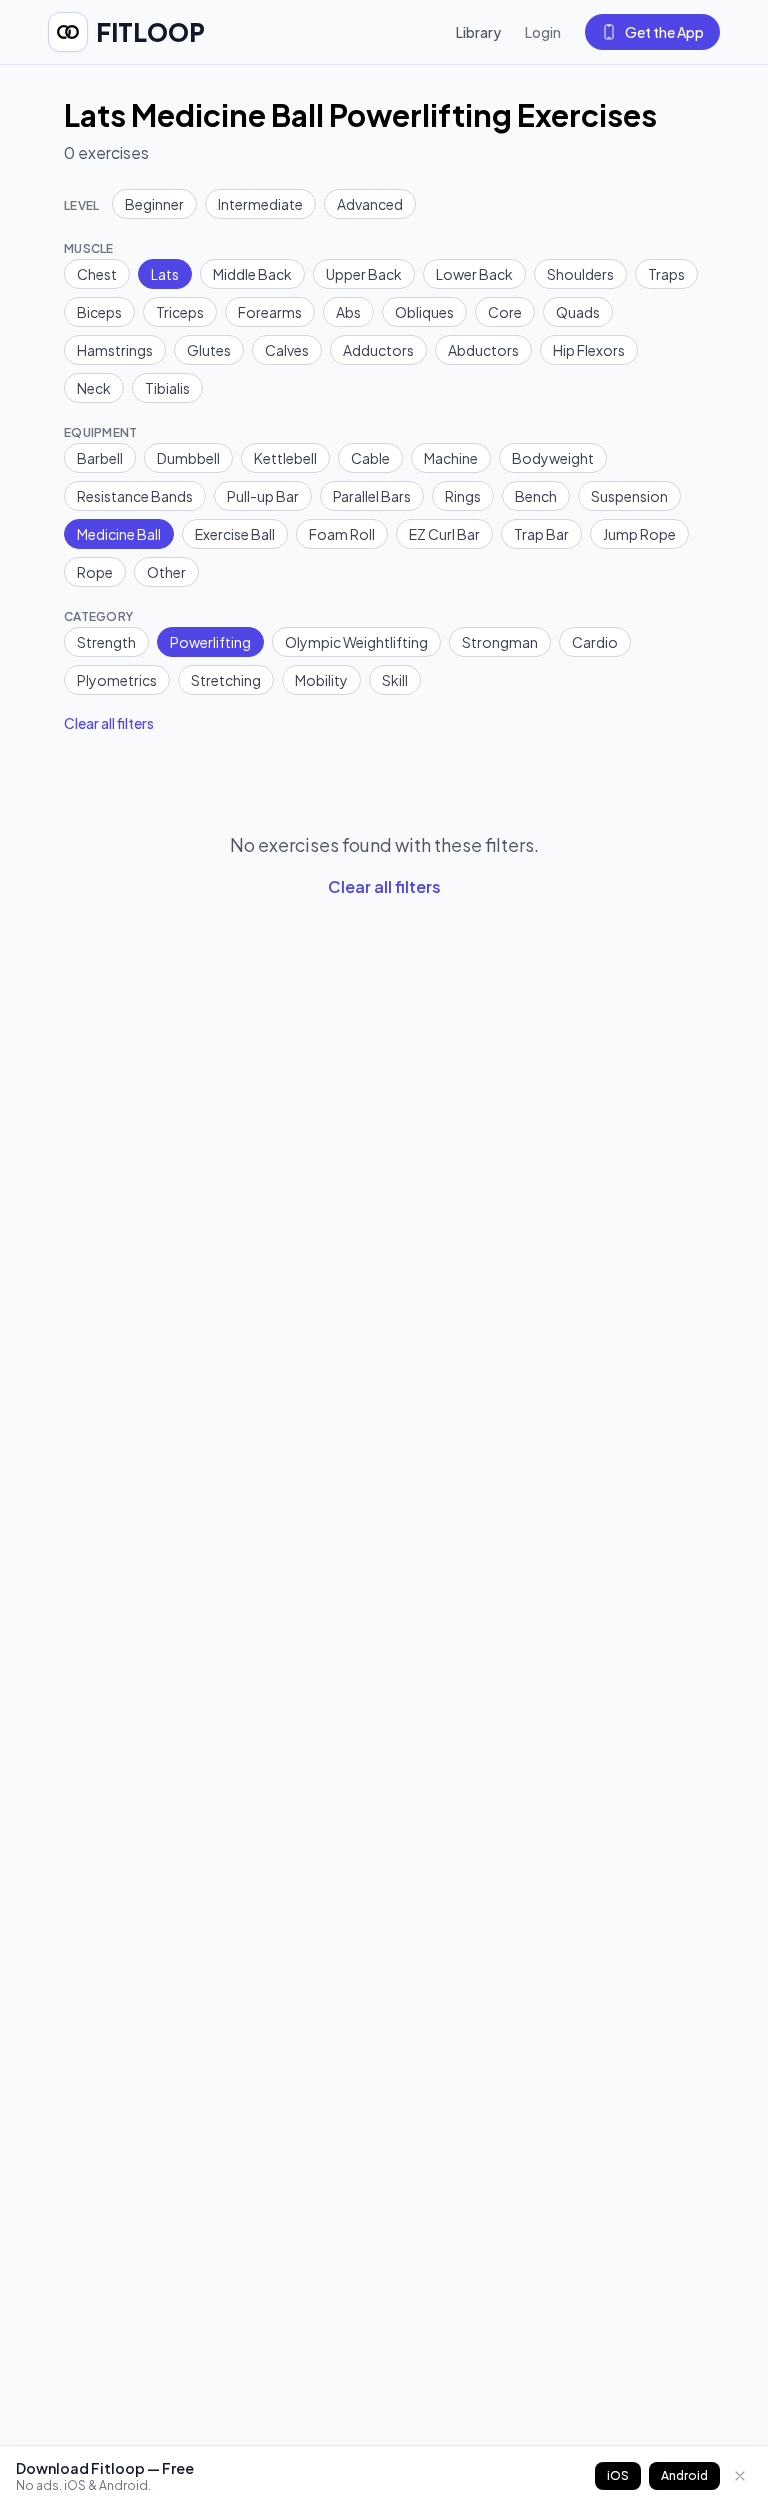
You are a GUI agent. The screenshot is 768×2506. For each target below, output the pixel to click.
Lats (165, 274)
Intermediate (260, 204)
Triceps (180, 312)
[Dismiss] (740, 2476)
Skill (395, 680)
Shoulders (580, 274)
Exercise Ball (235, 534)
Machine (451, 458)
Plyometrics (117, 680)
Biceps (99, 312)
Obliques (424, 312)
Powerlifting (210, 642)
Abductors (483, 350)
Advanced (370, 204)
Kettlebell (285, 458)
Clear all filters (109, 723)
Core (505, 312)
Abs (348, 312)
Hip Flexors (589, 350)
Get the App (664, 32)
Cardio (595, 642)
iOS (618, 2475)
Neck (94, 388)
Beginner (154, 204)
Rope (95, 572)
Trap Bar (541, 534)
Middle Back (252, 274)
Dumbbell (188, 458)
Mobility (321, 680)
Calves (287, 350)
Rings (463, 496)
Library (478, 32)
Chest (97, 274)
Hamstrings (115, 350)
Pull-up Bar (263, 496)
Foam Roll (342, 534)
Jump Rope (639, 534)
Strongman (500, 642)
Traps (666, 274)
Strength (106, 642)
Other (166, 572)
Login (543, 32)
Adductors (378, 350)
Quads (578, 312)
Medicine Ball (119, 534)
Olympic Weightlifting (356, 642)
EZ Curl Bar (444, 534)
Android (684, 2475)
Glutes (209, 350)
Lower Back (474, 274)
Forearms (270, 312)
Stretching (226, 680)
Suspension (629, 496)
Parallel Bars (372, 496)
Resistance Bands (135, 496)
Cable (370, 458)
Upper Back (364, 274)
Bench (536, 496)
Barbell (100, 458)
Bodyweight (553, 458)
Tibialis (167, 388)
